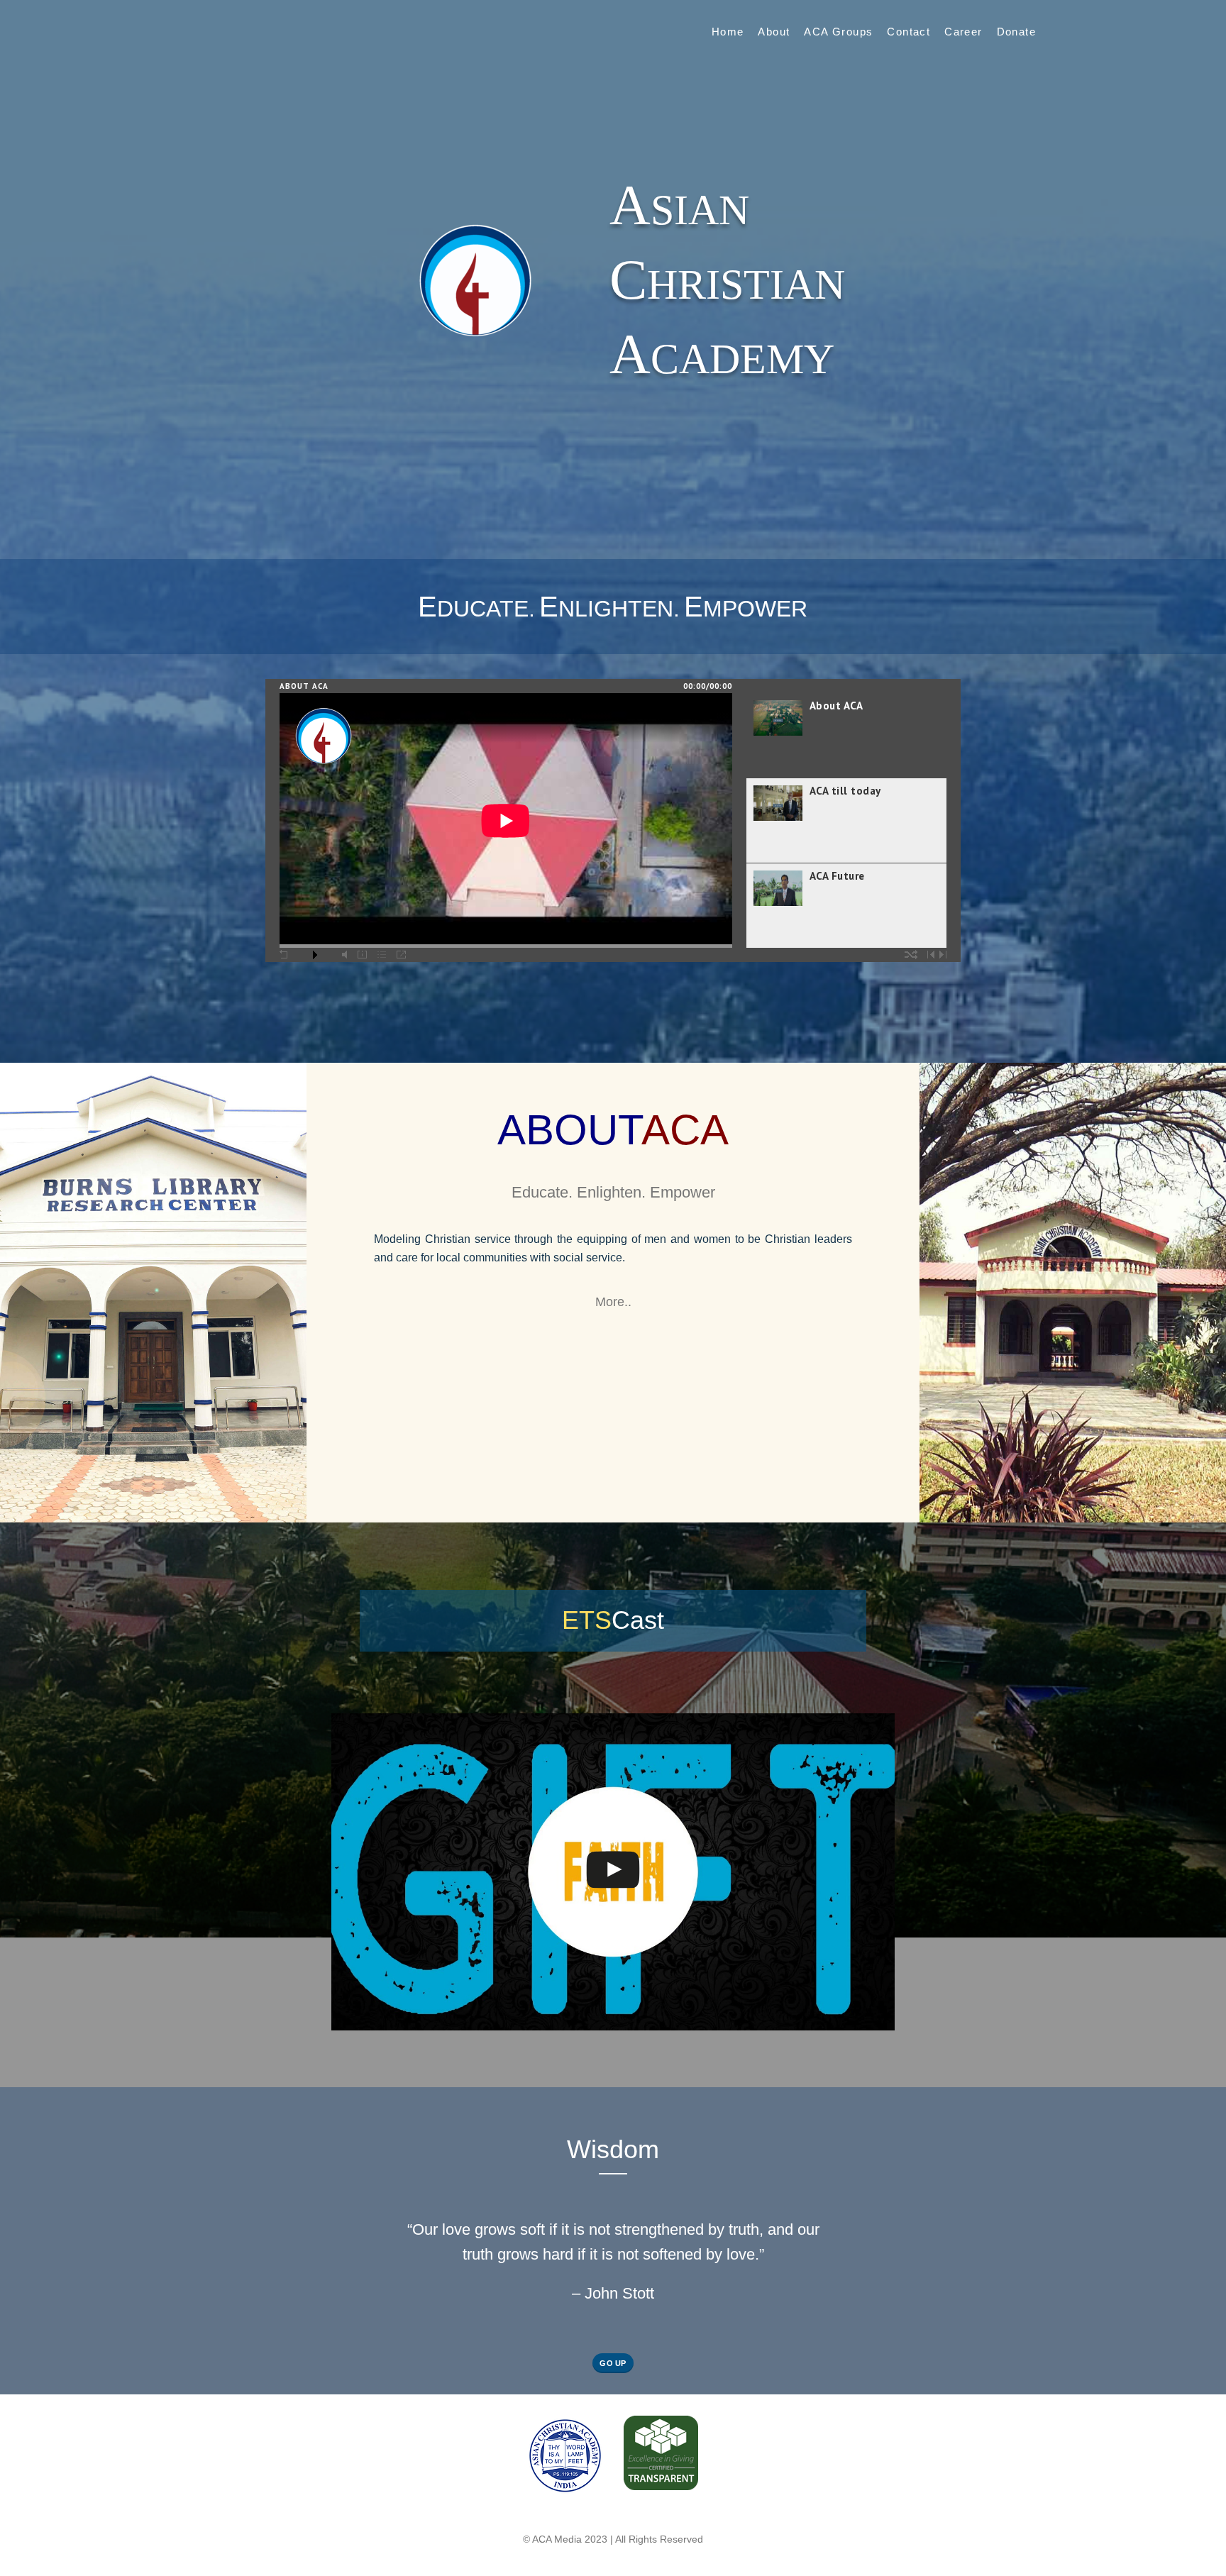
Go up (613, 2363)
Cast (613, 1620)
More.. (613, 1302)
